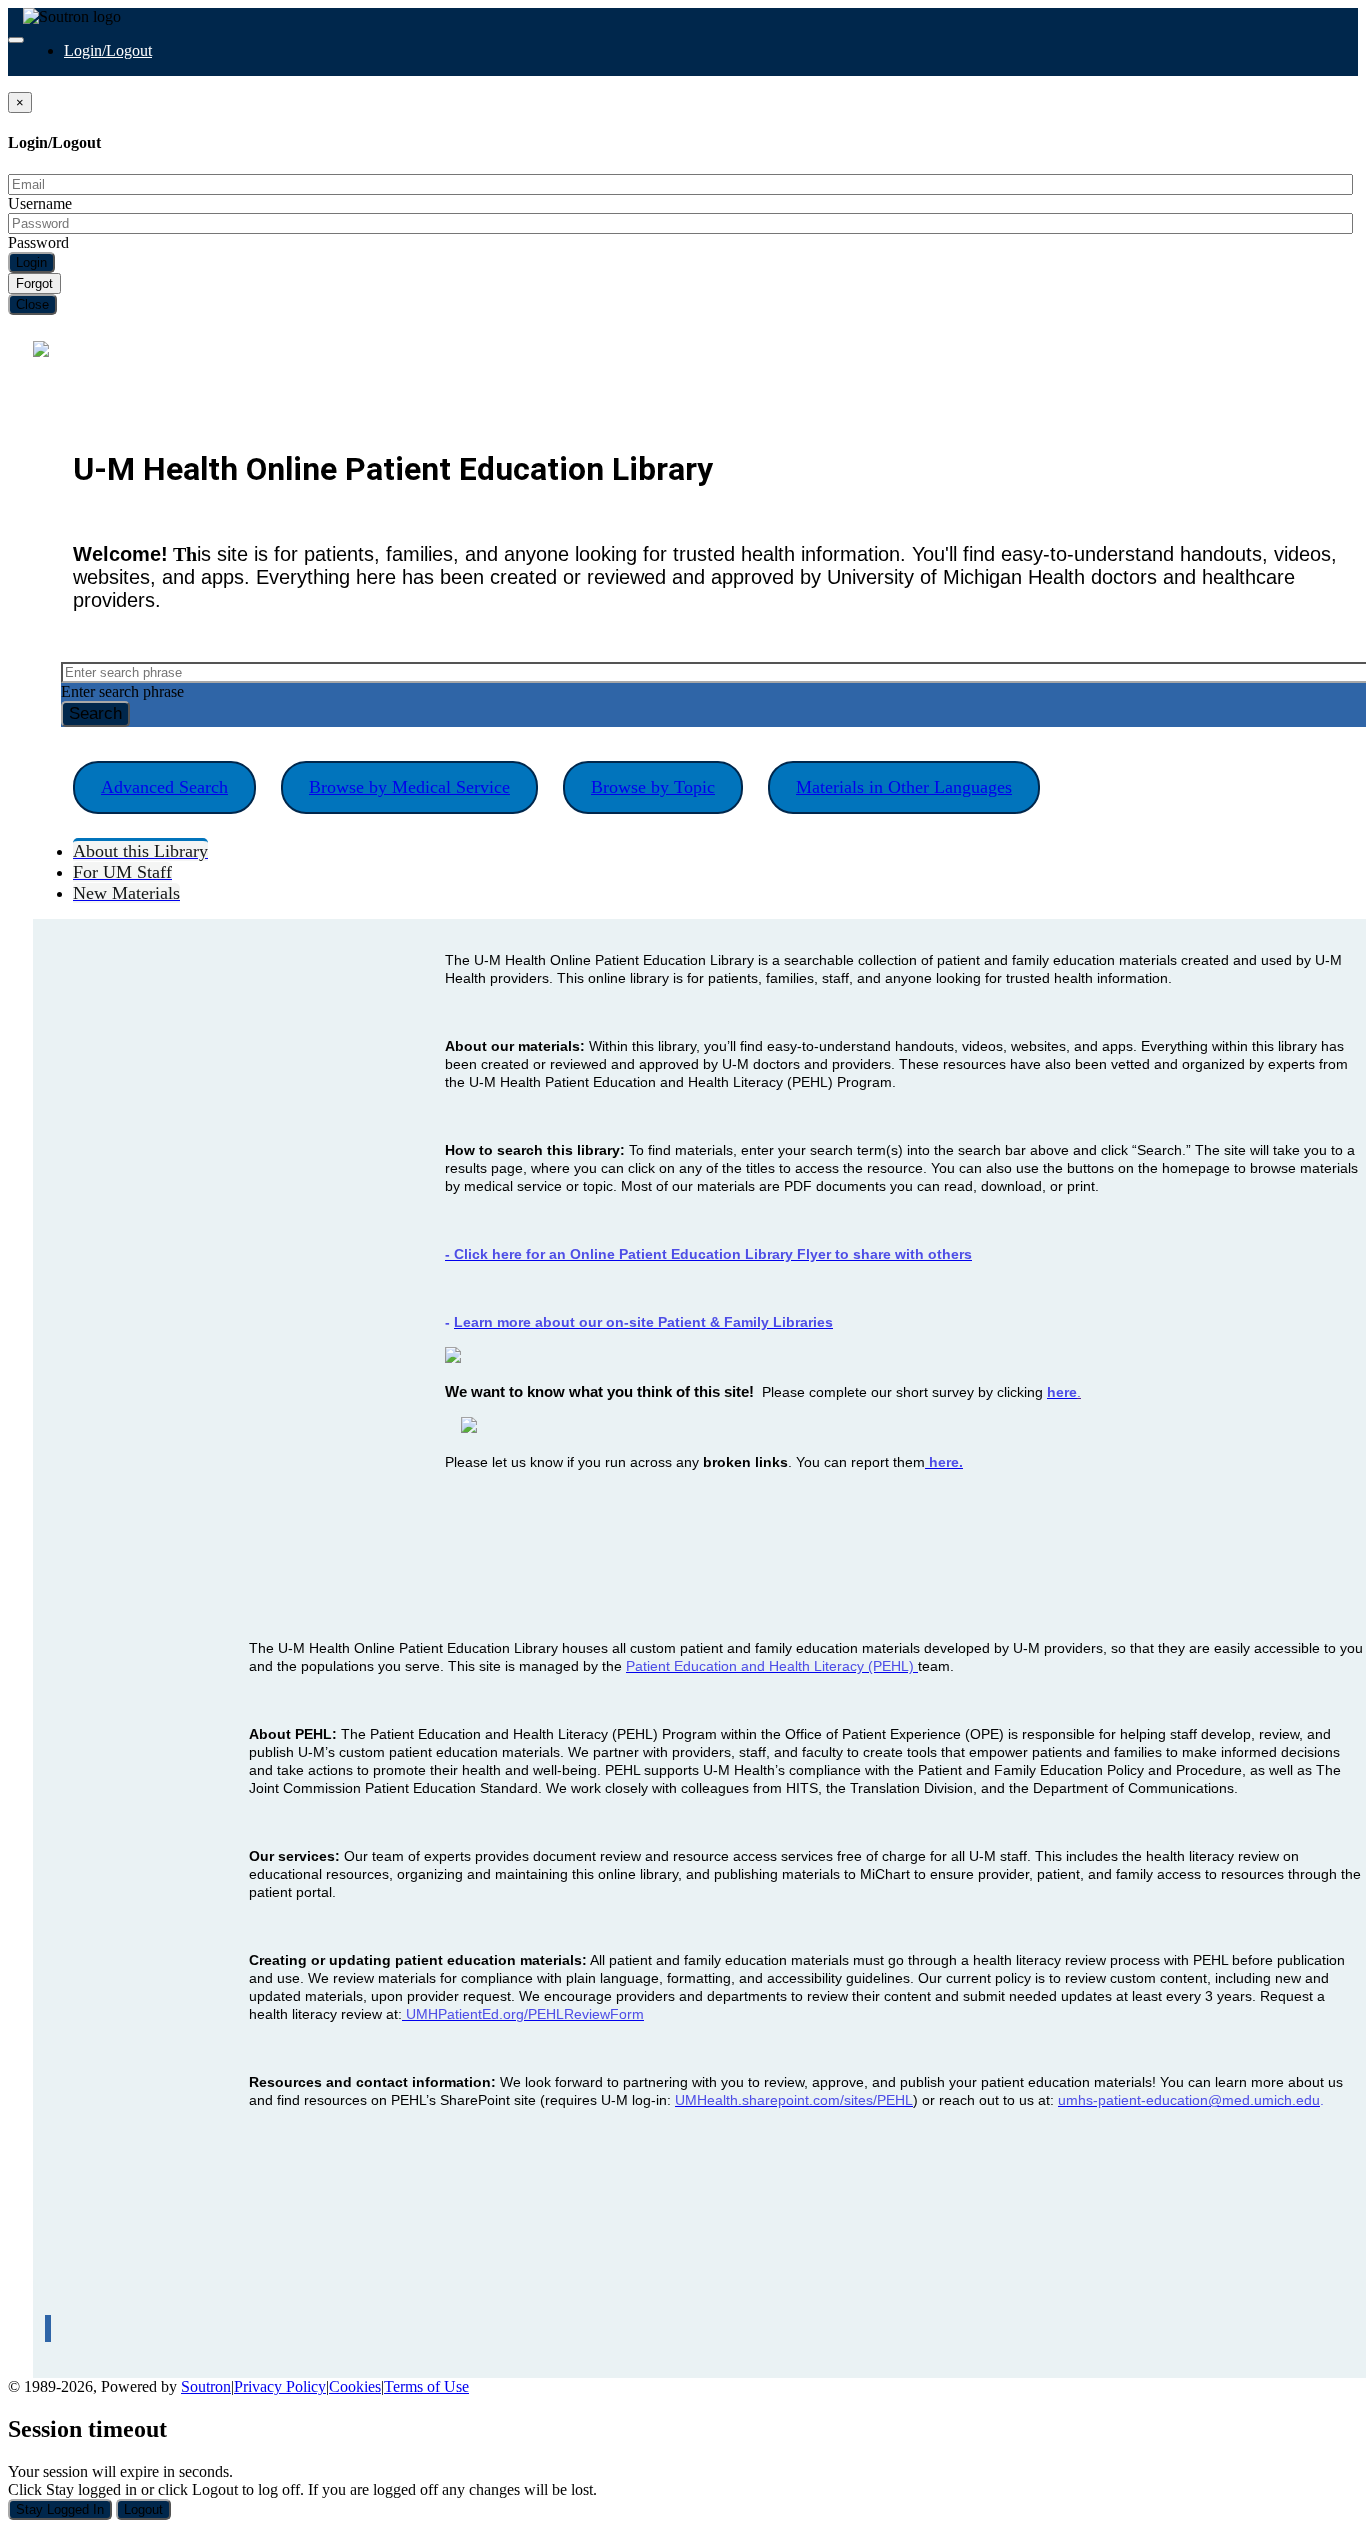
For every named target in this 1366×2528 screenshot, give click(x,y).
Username (40, 203)
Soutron (206, 2386)
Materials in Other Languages (904, 787)
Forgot (34, 283)
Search (95, 713)
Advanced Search (164, 787)
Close (32, 304)
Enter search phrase (122, 691)
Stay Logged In (60, 2509)
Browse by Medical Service (409, 787)
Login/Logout (108, 50)
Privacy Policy (280, 2386)
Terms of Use (426, 2386)
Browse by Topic (653, 787)
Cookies (355, 2386)
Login (31, 262)
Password (38, 242)
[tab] (140, 849)
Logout (143, 2509)
